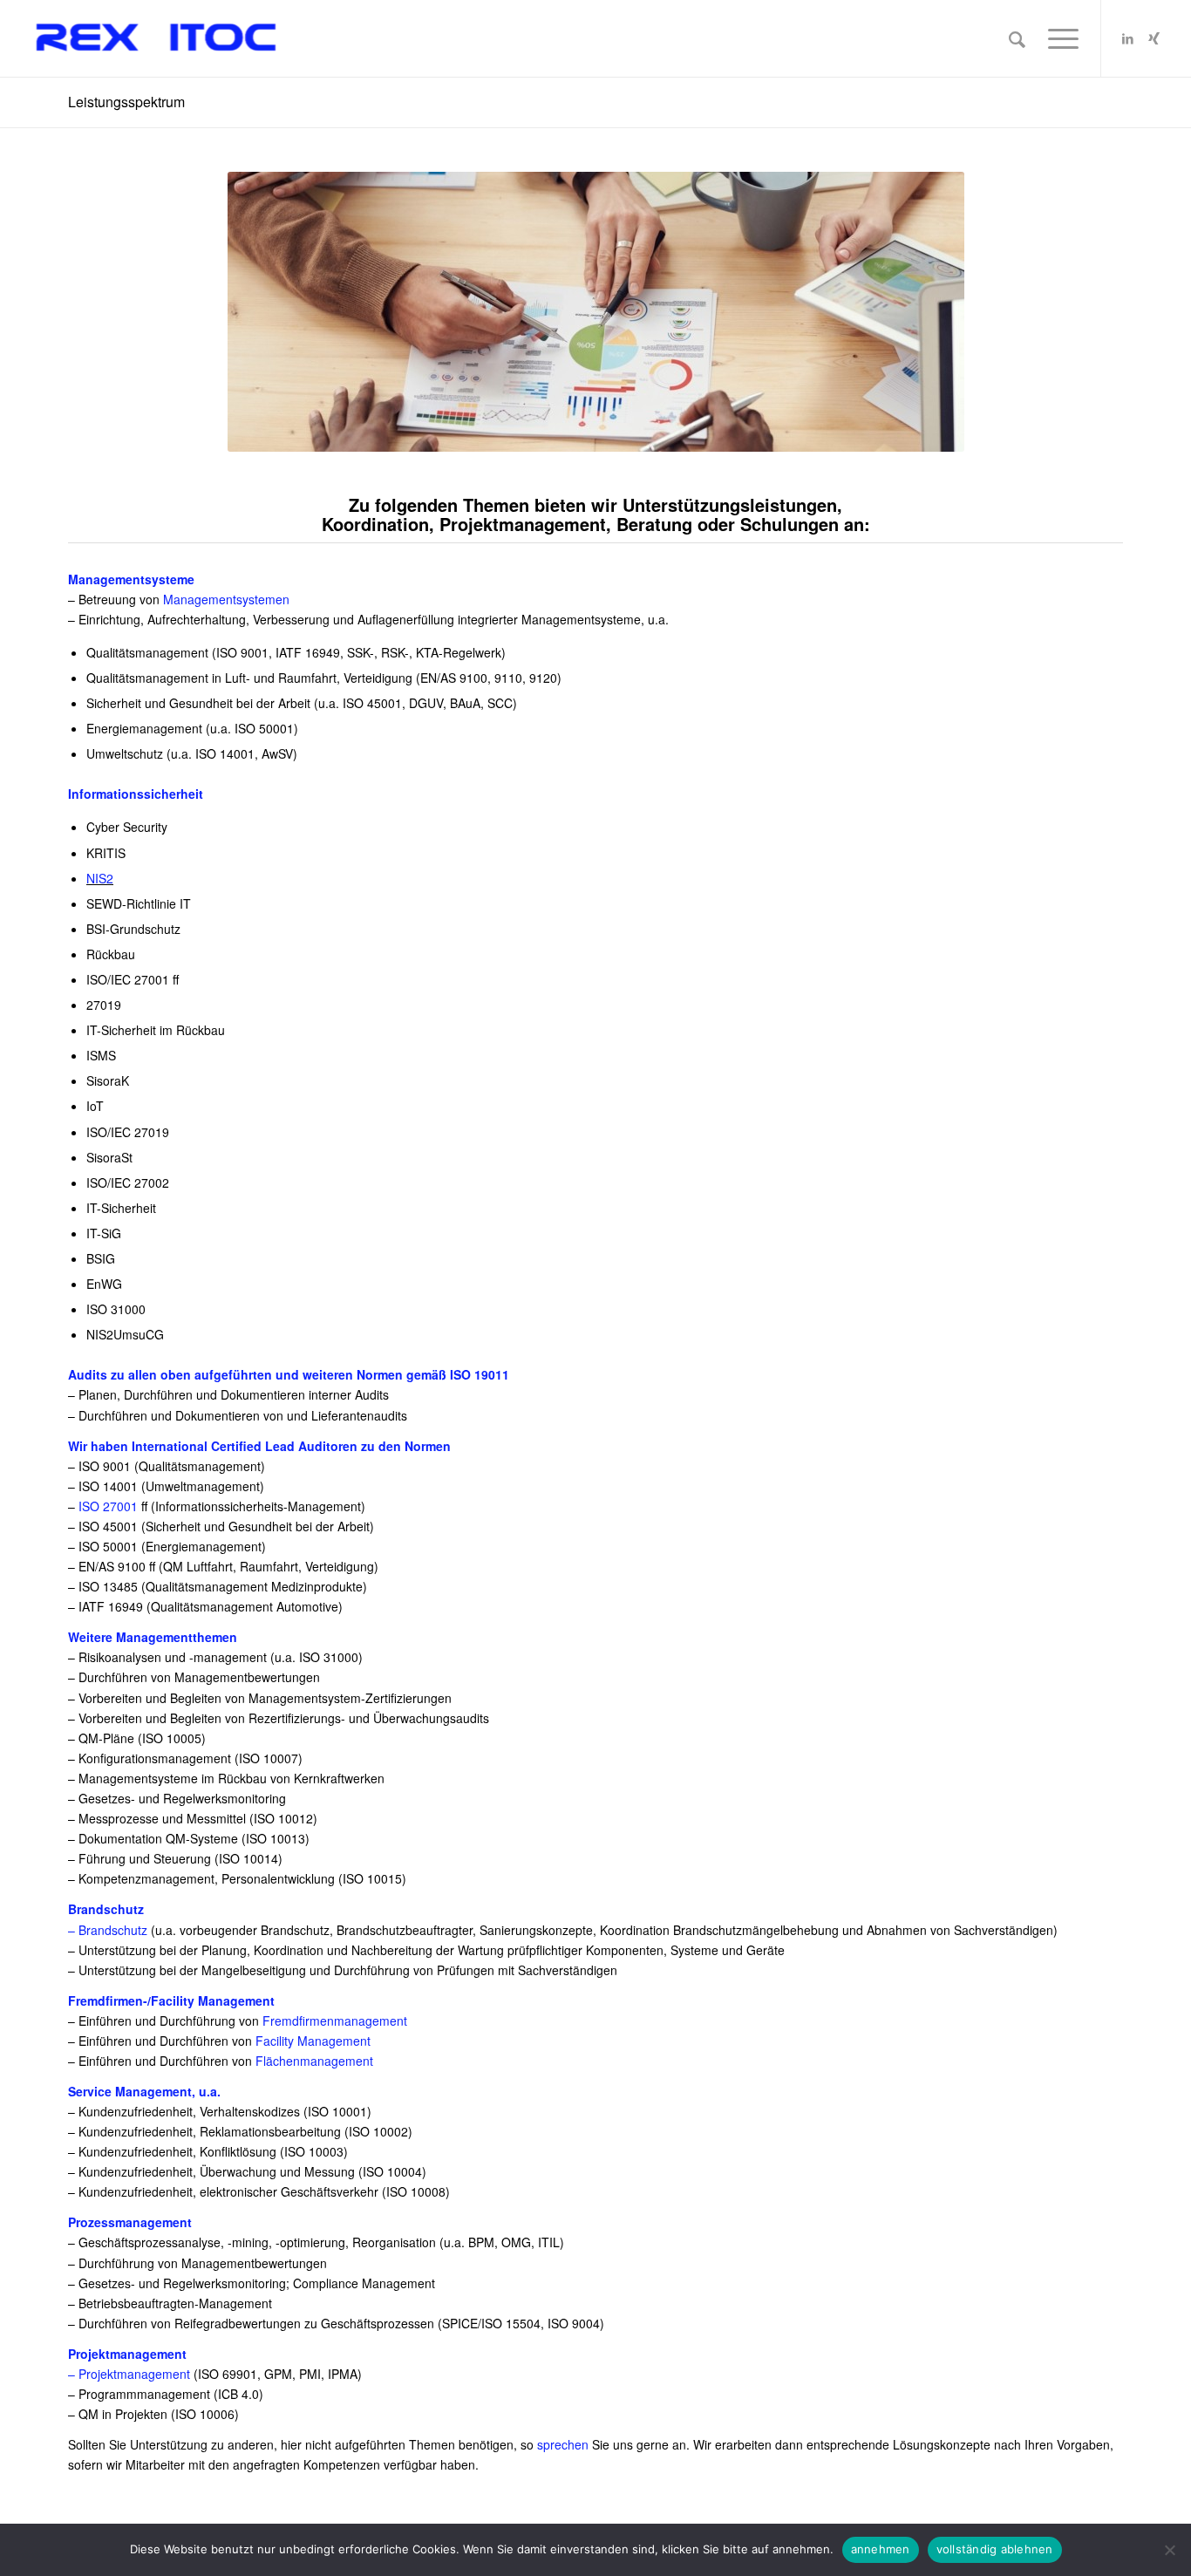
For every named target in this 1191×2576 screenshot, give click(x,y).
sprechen (563, 2444)
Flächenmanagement (314, 2061)
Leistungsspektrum (126, 102)
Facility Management (313, 2041)
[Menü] (1058, 38)
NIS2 (100, 878)
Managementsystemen (226, 599)
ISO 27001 (108, 1506)
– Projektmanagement (129, 2374)
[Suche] (1017, 38)
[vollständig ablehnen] (1169, 2550)
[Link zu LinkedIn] (1128, 37)
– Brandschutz (108, 1930)
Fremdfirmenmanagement (335, 2021)
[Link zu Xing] (1154, 37)
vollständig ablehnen (995, 2549)
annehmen (881, 2549)
